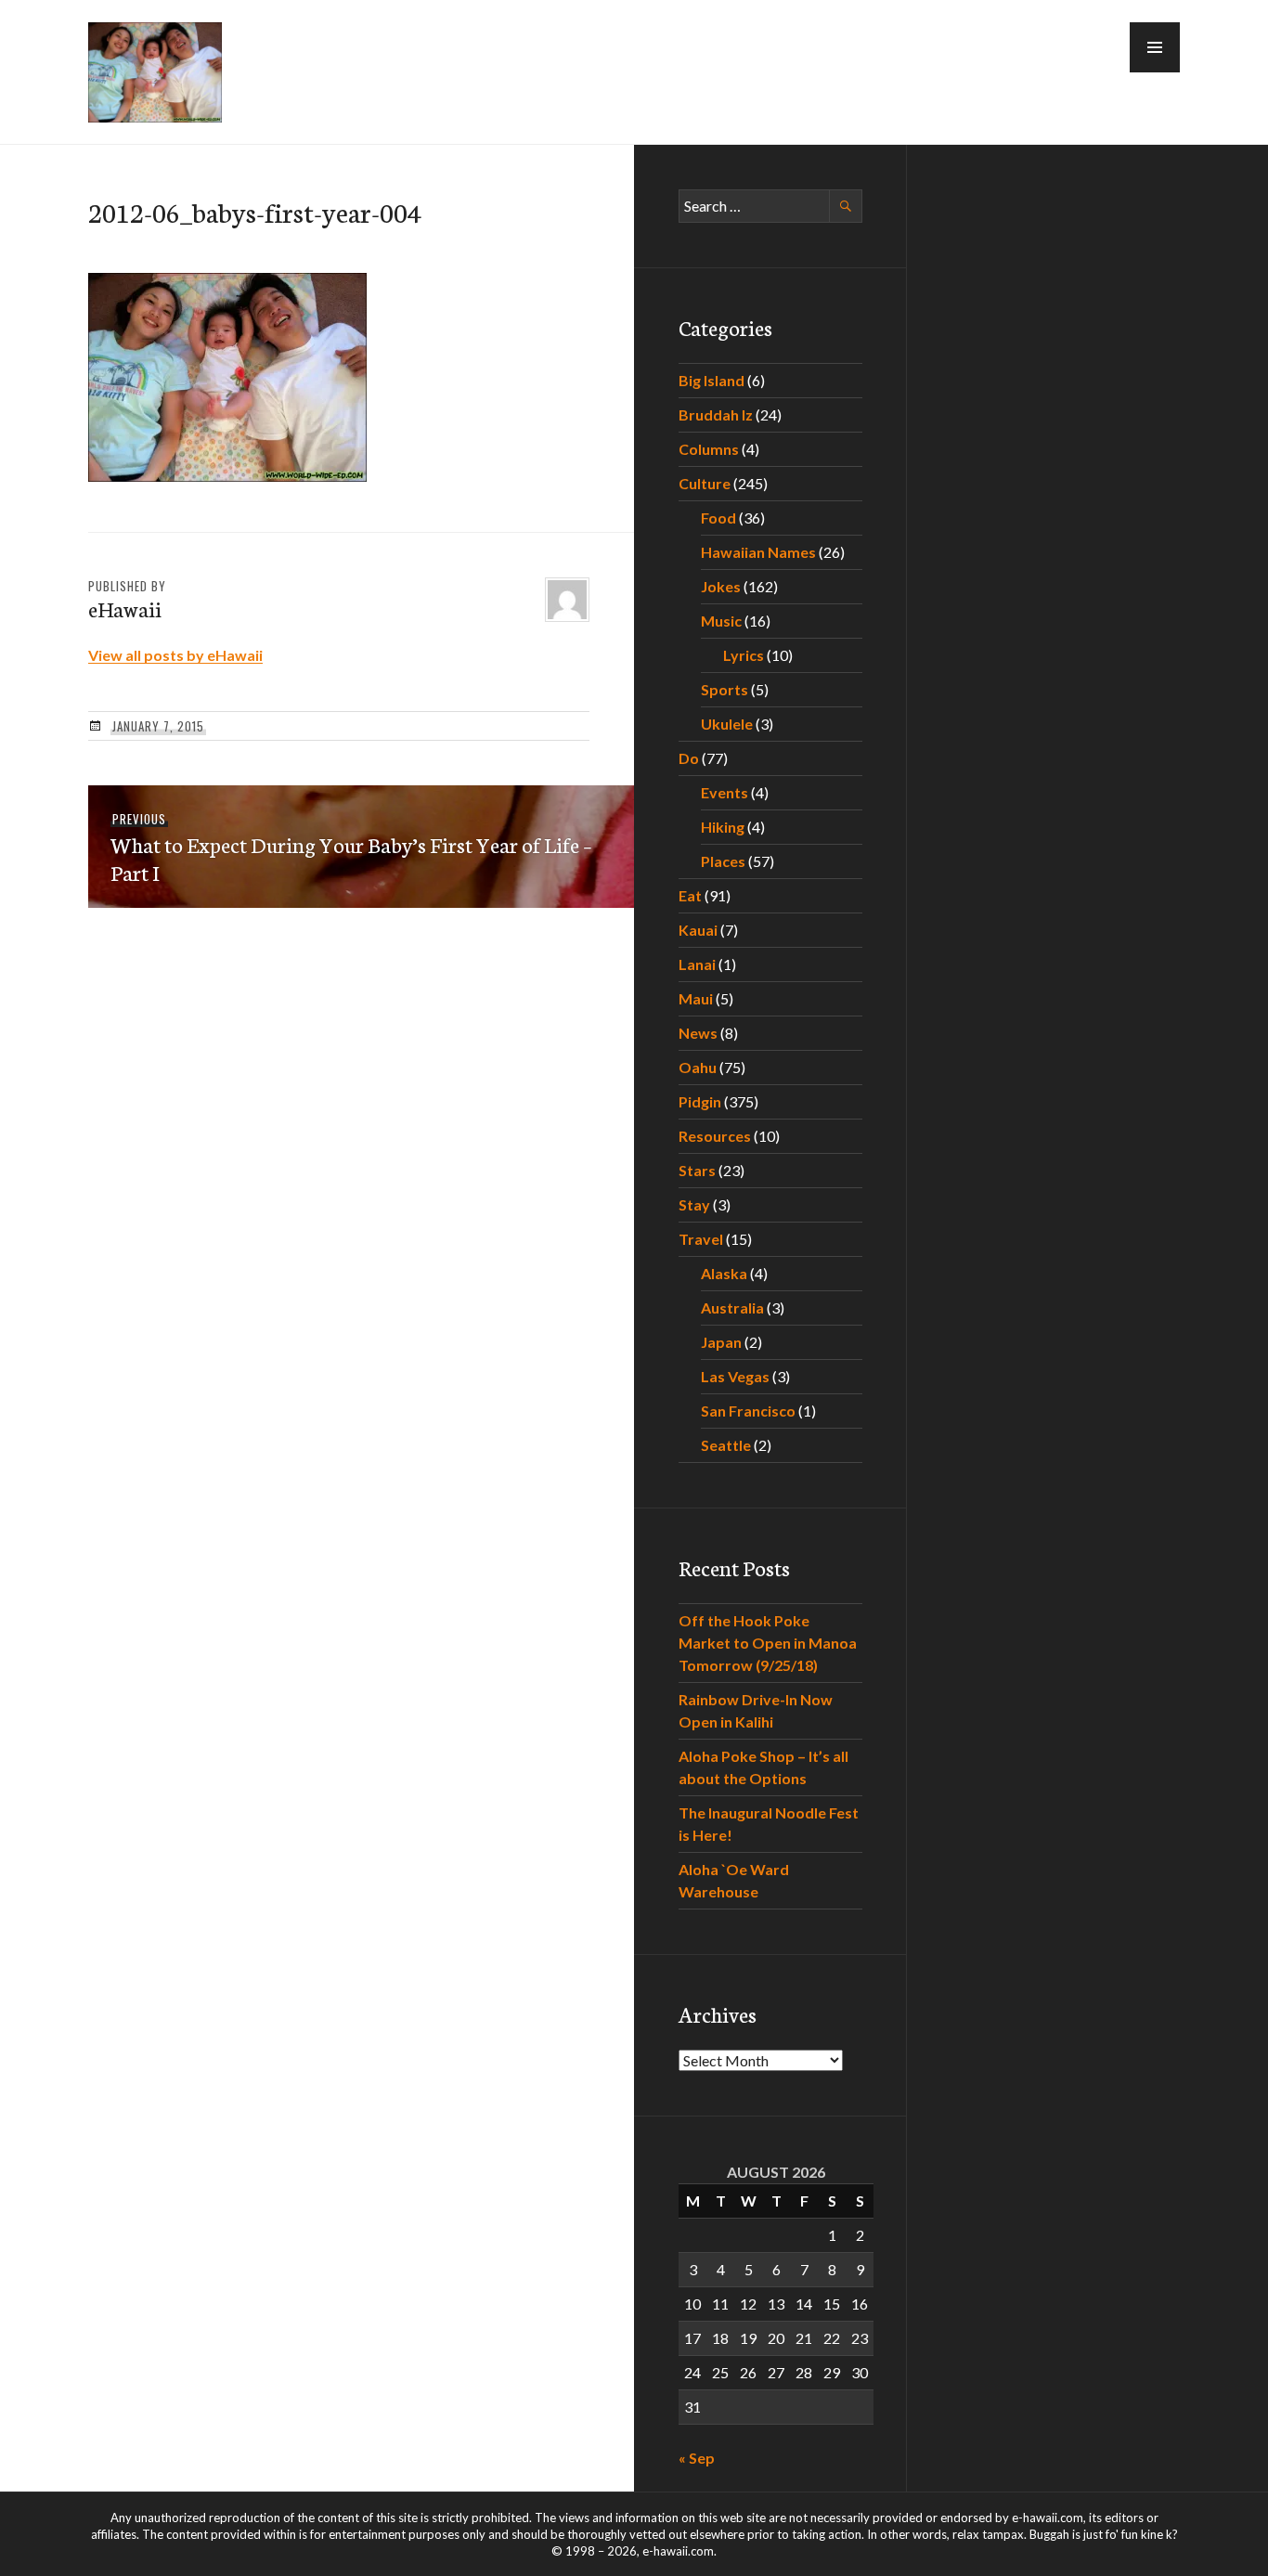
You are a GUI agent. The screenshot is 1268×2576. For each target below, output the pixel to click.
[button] (1155, 47)
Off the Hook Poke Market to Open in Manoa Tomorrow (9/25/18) (768, 1643)
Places (723, 861)
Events (725, 792)
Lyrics (744, 655)
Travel (701, 1239)
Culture (705, 483)
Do (689, 758)
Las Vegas (735, 1376)
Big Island (712, 380)
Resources (715, 1136)
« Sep (697, 2458)
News (698, 1033)
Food (718, 518)
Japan (721, 1342)
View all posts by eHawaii (175, 655)
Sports (725, 689)
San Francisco (748, 1411)
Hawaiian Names (758, 552)
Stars (697, 1170)
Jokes (721, 586)
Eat (690, 895)
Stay (694, 1204)
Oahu (698, 1067)
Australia (732, 1307)
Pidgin (700, 1101)
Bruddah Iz (716, 414)
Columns (709, 449)
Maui (696, 998)
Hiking (723, 827)
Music (721, 621)
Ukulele (727, 724)
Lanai (697, 964)
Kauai (698, 930)
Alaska (724, 1273)
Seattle (726, 1445)
